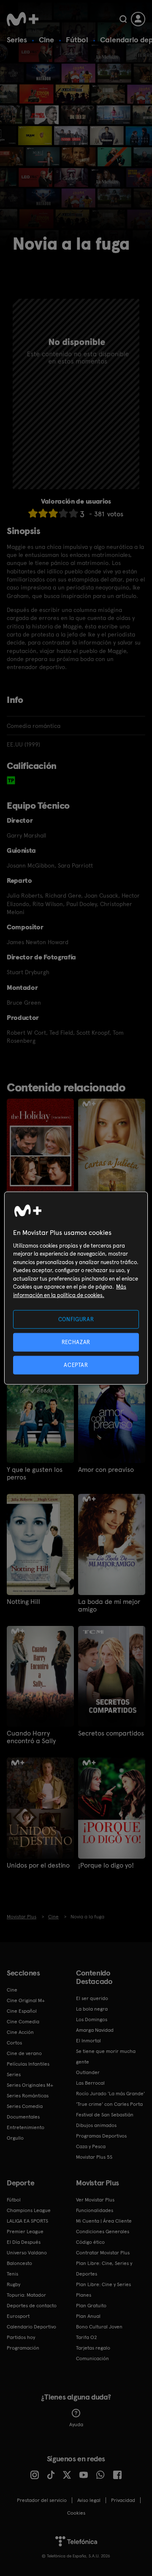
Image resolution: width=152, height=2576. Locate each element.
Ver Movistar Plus (95, 2200)
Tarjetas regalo (93, 2348)
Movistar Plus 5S (94, 2157)
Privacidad (123, 2500)
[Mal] (43, 513)
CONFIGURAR (76, 1319)
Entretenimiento (26, 2127)
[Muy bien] (73, 513)
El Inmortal (88, 2041)
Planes (84, 2295)
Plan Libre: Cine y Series (103, 2284)
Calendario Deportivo (31, 2327)
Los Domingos (92, 2019)
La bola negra (92, 2009)
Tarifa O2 (87, 2337)
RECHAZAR (76, 1342)
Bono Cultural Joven (99, 2327)
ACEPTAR (76, 1365)
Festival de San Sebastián (105, 2115)
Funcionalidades (95, 2210)
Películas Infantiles (28, 2064)
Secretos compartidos (111, 1733)
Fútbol (77, 40)
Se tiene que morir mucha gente (106, 2057)
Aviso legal (89, 2500)
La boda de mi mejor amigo (109, 1606)
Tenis (12, 2274)
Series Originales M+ (30, 2085)
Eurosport (18, 2316)
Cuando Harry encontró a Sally (31, 1737)
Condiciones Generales (103, 2232)
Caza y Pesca (91, 2146)
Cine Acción (20, 2032)
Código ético (90, 2242)
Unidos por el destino (38, 1865)
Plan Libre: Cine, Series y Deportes (104, 2269)
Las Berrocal (90, 2083)
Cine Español (22, 2011)
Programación (23, 2348)
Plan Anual (88, 2316)
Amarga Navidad (95, 2030)
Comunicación (92, 2358)
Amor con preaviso (106, 1470)
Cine (46, 40)
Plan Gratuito (91, 2306)
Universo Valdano (27, 2253)
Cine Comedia (23, 2022)
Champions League (29, 2210)
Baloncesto (19, 2263)
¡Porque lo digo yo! (106, 1865)
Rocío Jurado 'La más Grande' (110, 2094)
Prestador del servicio (42, 2500)
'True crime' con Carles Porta (109, 2104)
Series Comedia (25, 2106)
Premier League (25, 2232)
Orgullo (15, 2138)
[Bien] (63, 513)
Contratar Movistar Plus (103, 2253)
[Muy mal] (33, 513)
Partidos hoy (21, 2337)
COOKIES (76, 2513)
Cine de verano (24, 2053)
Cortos (14, 2043)
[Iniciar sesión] (138, 19)
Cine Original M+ (26, 2000)
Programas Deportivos (101, 2136)
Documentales (23, 2117)
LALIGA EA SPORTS (27, 2221)
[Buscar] (123, 19)
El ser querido (92, 1998)
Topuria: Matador (26, 2295)
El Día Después (24, 2242)
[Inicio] (23, 19)
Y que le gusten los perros (35, 1474)
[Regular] (53, 513)
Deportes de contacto (32, 2306)
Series (17, 40)
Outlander (88, 2072)
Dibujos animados (96, 2125)
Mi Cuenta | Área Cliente (104, 2221)
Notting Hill (23, 1602)
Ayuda (76, 2424)
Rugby (14, 2284)
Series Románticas (28, 2096)
